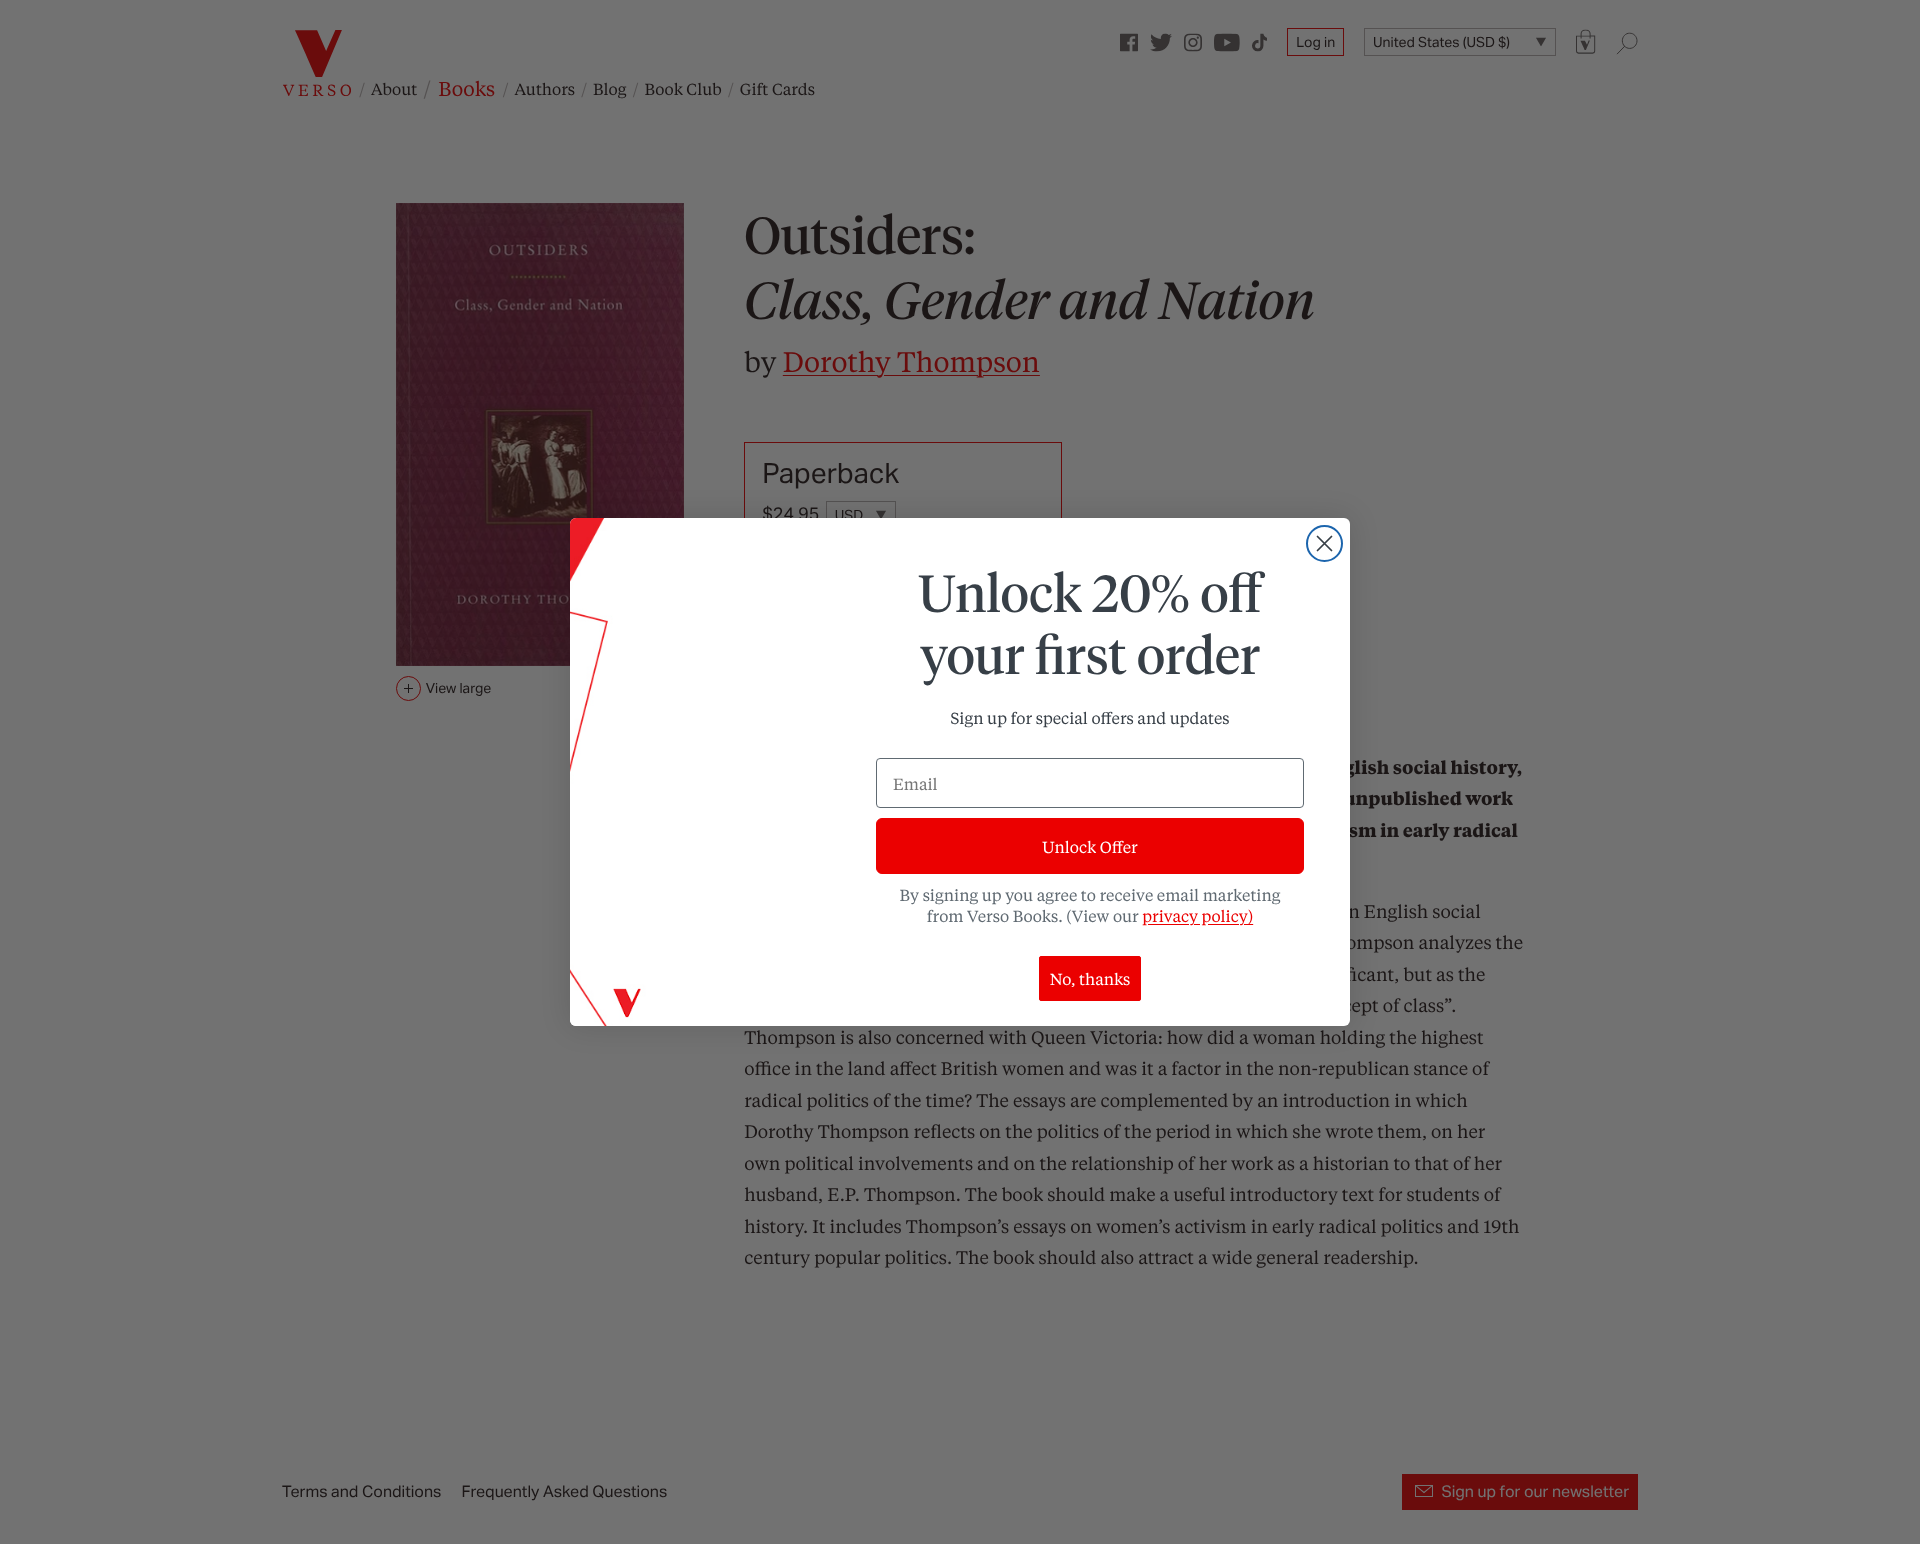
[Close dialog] (1324, 543)
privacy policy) (1197, 915)
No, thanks (1090, 978)
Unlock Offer (1089, 846)
